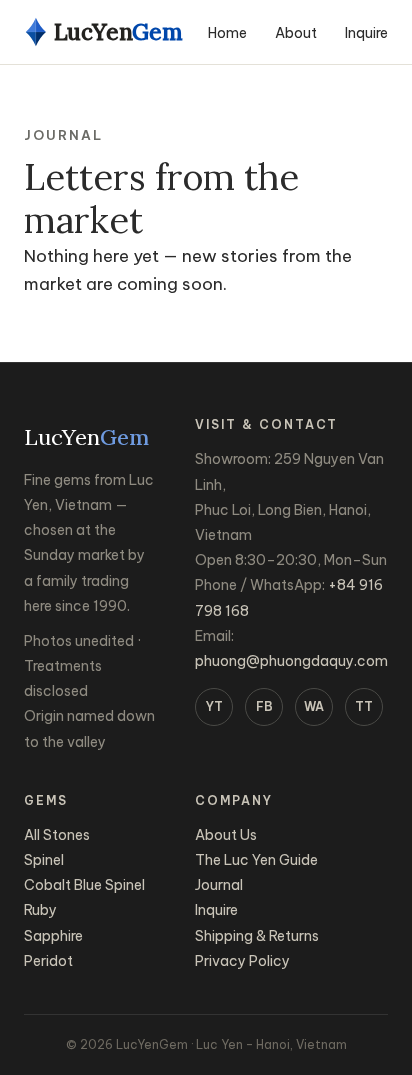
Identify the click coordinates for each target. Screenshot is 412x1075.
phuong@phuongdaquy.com (291, 661)
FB (264, 706)
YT (214, 706)
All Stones (57, 835)
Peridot (48, 961)
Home (227, 33)
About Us (226, 835)
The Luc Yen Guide (256, 860)
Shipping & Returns (257, 936)
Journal (219, 885)
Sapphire (53, 936)
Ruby (40, 910)
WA (314, 706)
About (296, 33)
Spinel (44, 860)
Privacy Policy (242, 961)
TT (364, 706)
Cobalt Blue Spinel (84, 885)
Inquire (366, 33)
